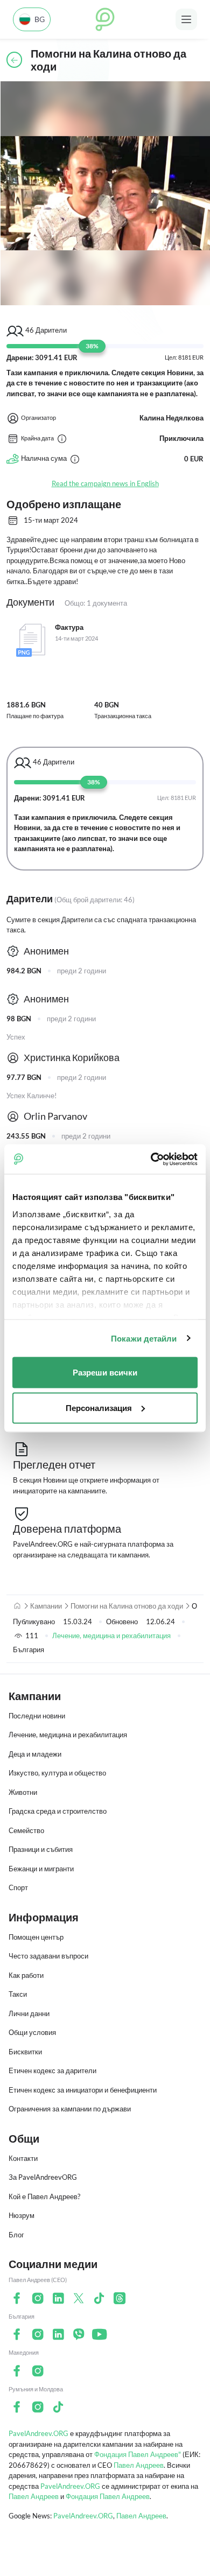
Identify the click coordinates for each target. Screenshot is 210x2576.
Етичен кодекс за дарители (52, 2070)
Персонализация (99, 1408)
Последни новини (37, 1716)
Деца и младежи (35, 1754)
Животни (23, 1792)
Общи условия (32, 2032)
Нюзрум (22, 2215)
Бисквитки (25, 2052)
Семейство (26, 1830)
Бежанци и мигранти (41, 1869)
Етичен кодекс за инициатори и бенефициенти (83, 2090)
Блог (16, 2235)
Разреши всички (105, 1373)
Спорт (18, 1887)
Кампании (46, 1606)
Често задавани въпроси (48, 1956)
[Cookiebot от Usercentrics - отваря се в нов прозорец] (151, 1159)
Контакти (23, 2158)
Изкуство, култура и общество (57, 1773)
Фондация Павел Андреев (108, 2496)
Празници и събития (41, 1849)
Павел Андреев (139, 2465)
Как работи (26, 1975)
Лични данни (29, 2013)
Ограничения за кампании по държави (70, 2109)
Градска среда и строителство (58, 1811)
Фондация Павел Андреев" (138, 2454)
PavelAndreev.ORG (38, 2433)
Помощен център (36, 1937)
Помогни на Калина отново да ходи (127, 1606)
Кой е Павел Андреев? (44, 2196)
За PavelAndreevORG (43, 2177)
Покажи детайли (144, 1338)
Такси (18, 1994)
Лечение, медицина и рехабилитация (111, 1636)
